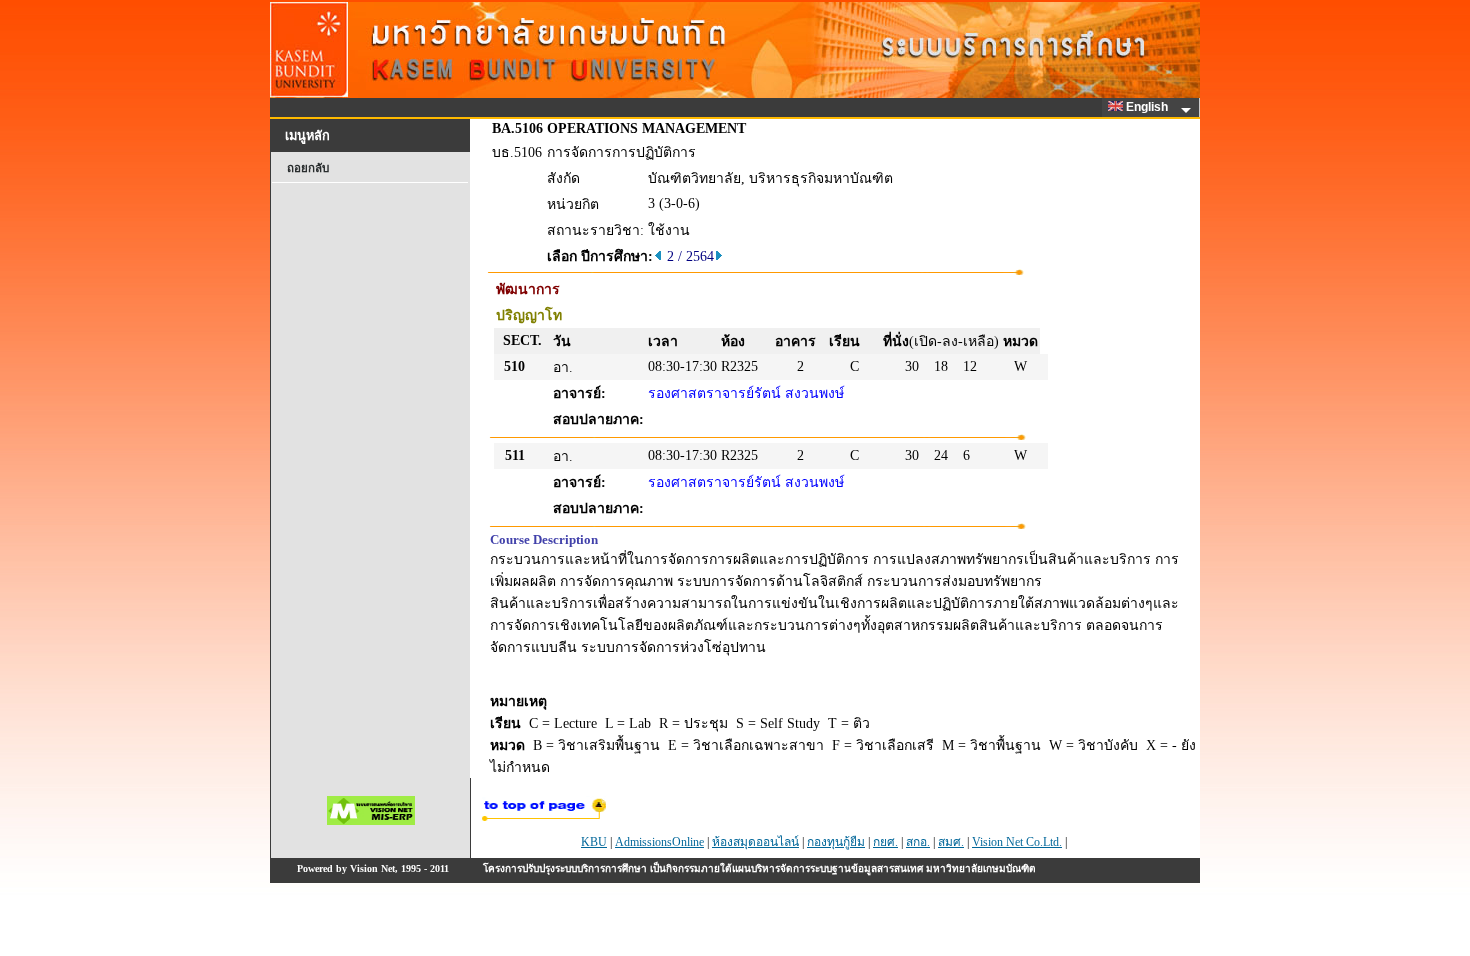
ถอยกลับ (308, 168)
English (1148, 107)
